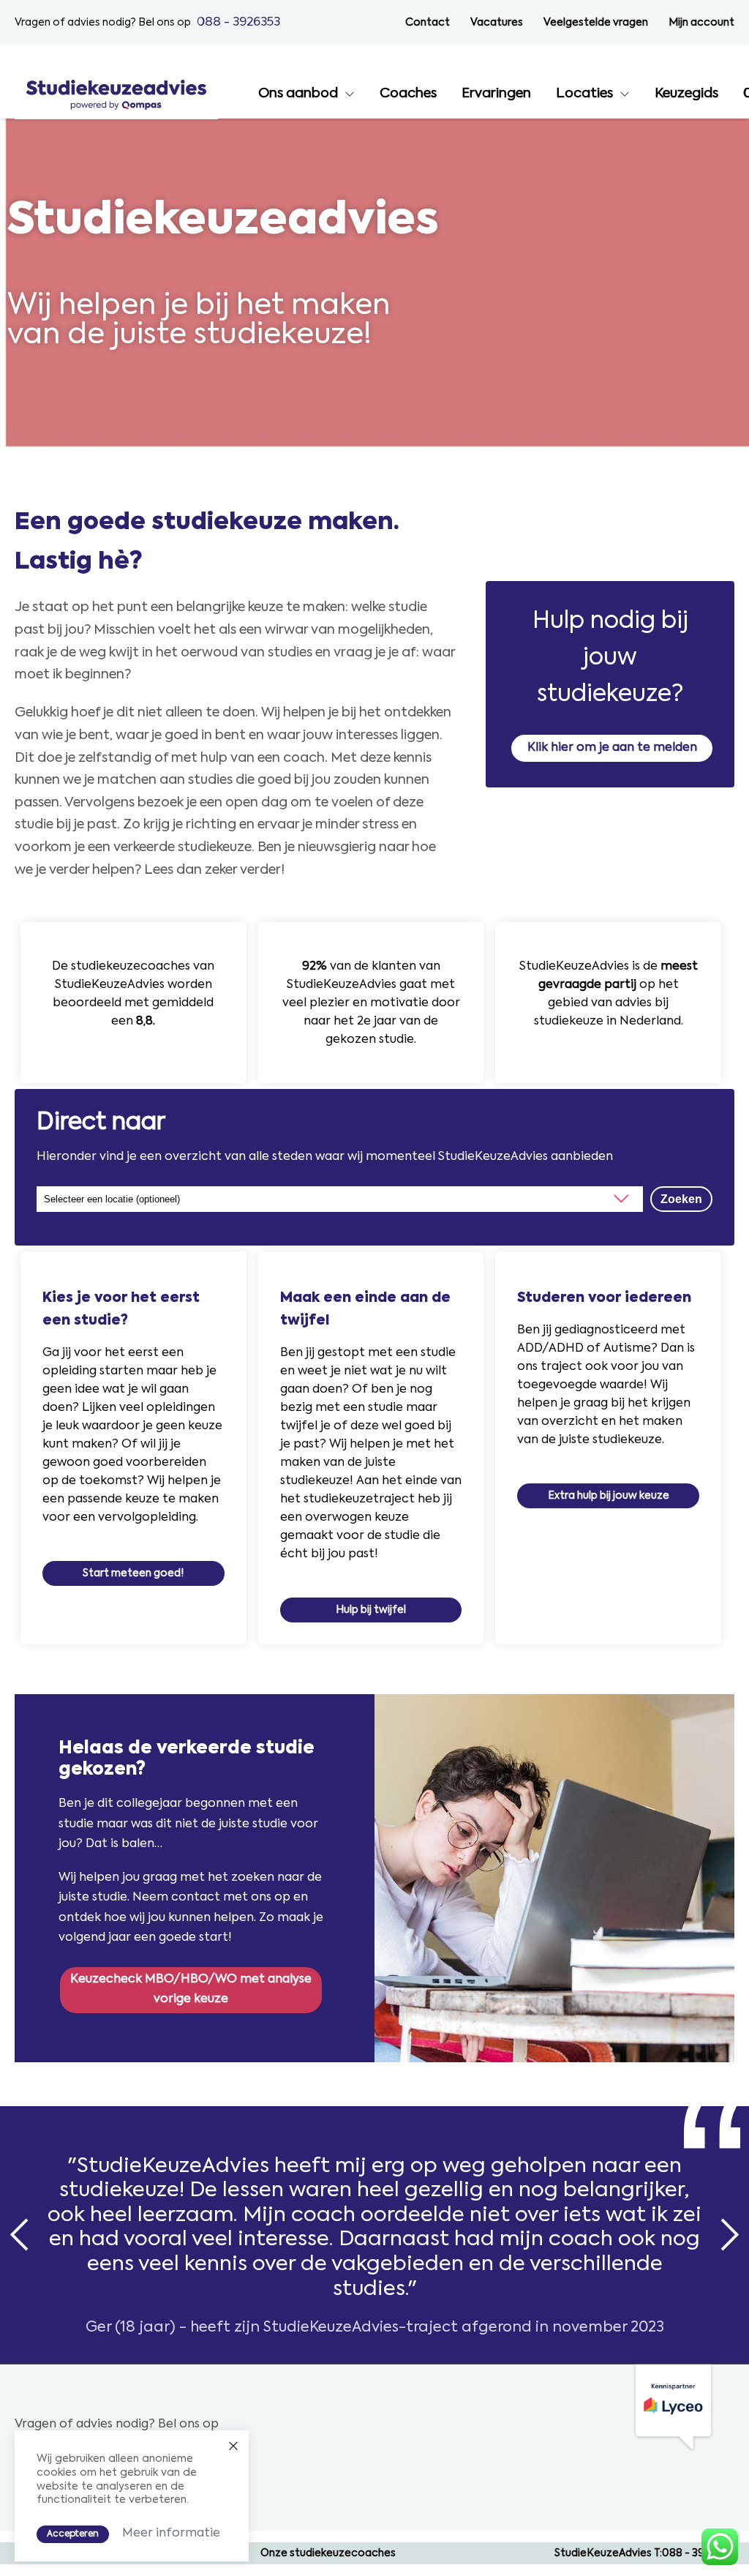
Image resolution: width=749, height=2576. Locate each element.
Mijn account (701, 23)
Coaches (408, 94)
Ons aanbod (298, 94)
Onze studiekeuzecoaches (328, 2553)
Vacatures (497, 23)
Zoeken (681, 1199)
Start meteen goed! (133, 1573)
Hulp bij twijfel (371, 1610)
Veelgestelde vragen (596, 23)
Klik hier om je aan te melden (612, 748)
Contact (428, 23)
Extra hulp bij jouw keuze (609, 1496)
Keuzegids (686, 94)
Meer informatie (171, 2534)
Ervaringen (496, 94)
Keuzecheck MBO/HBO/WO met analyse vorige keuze (191, 1989)
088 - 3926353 (238, 22)
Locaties (584, 94)
